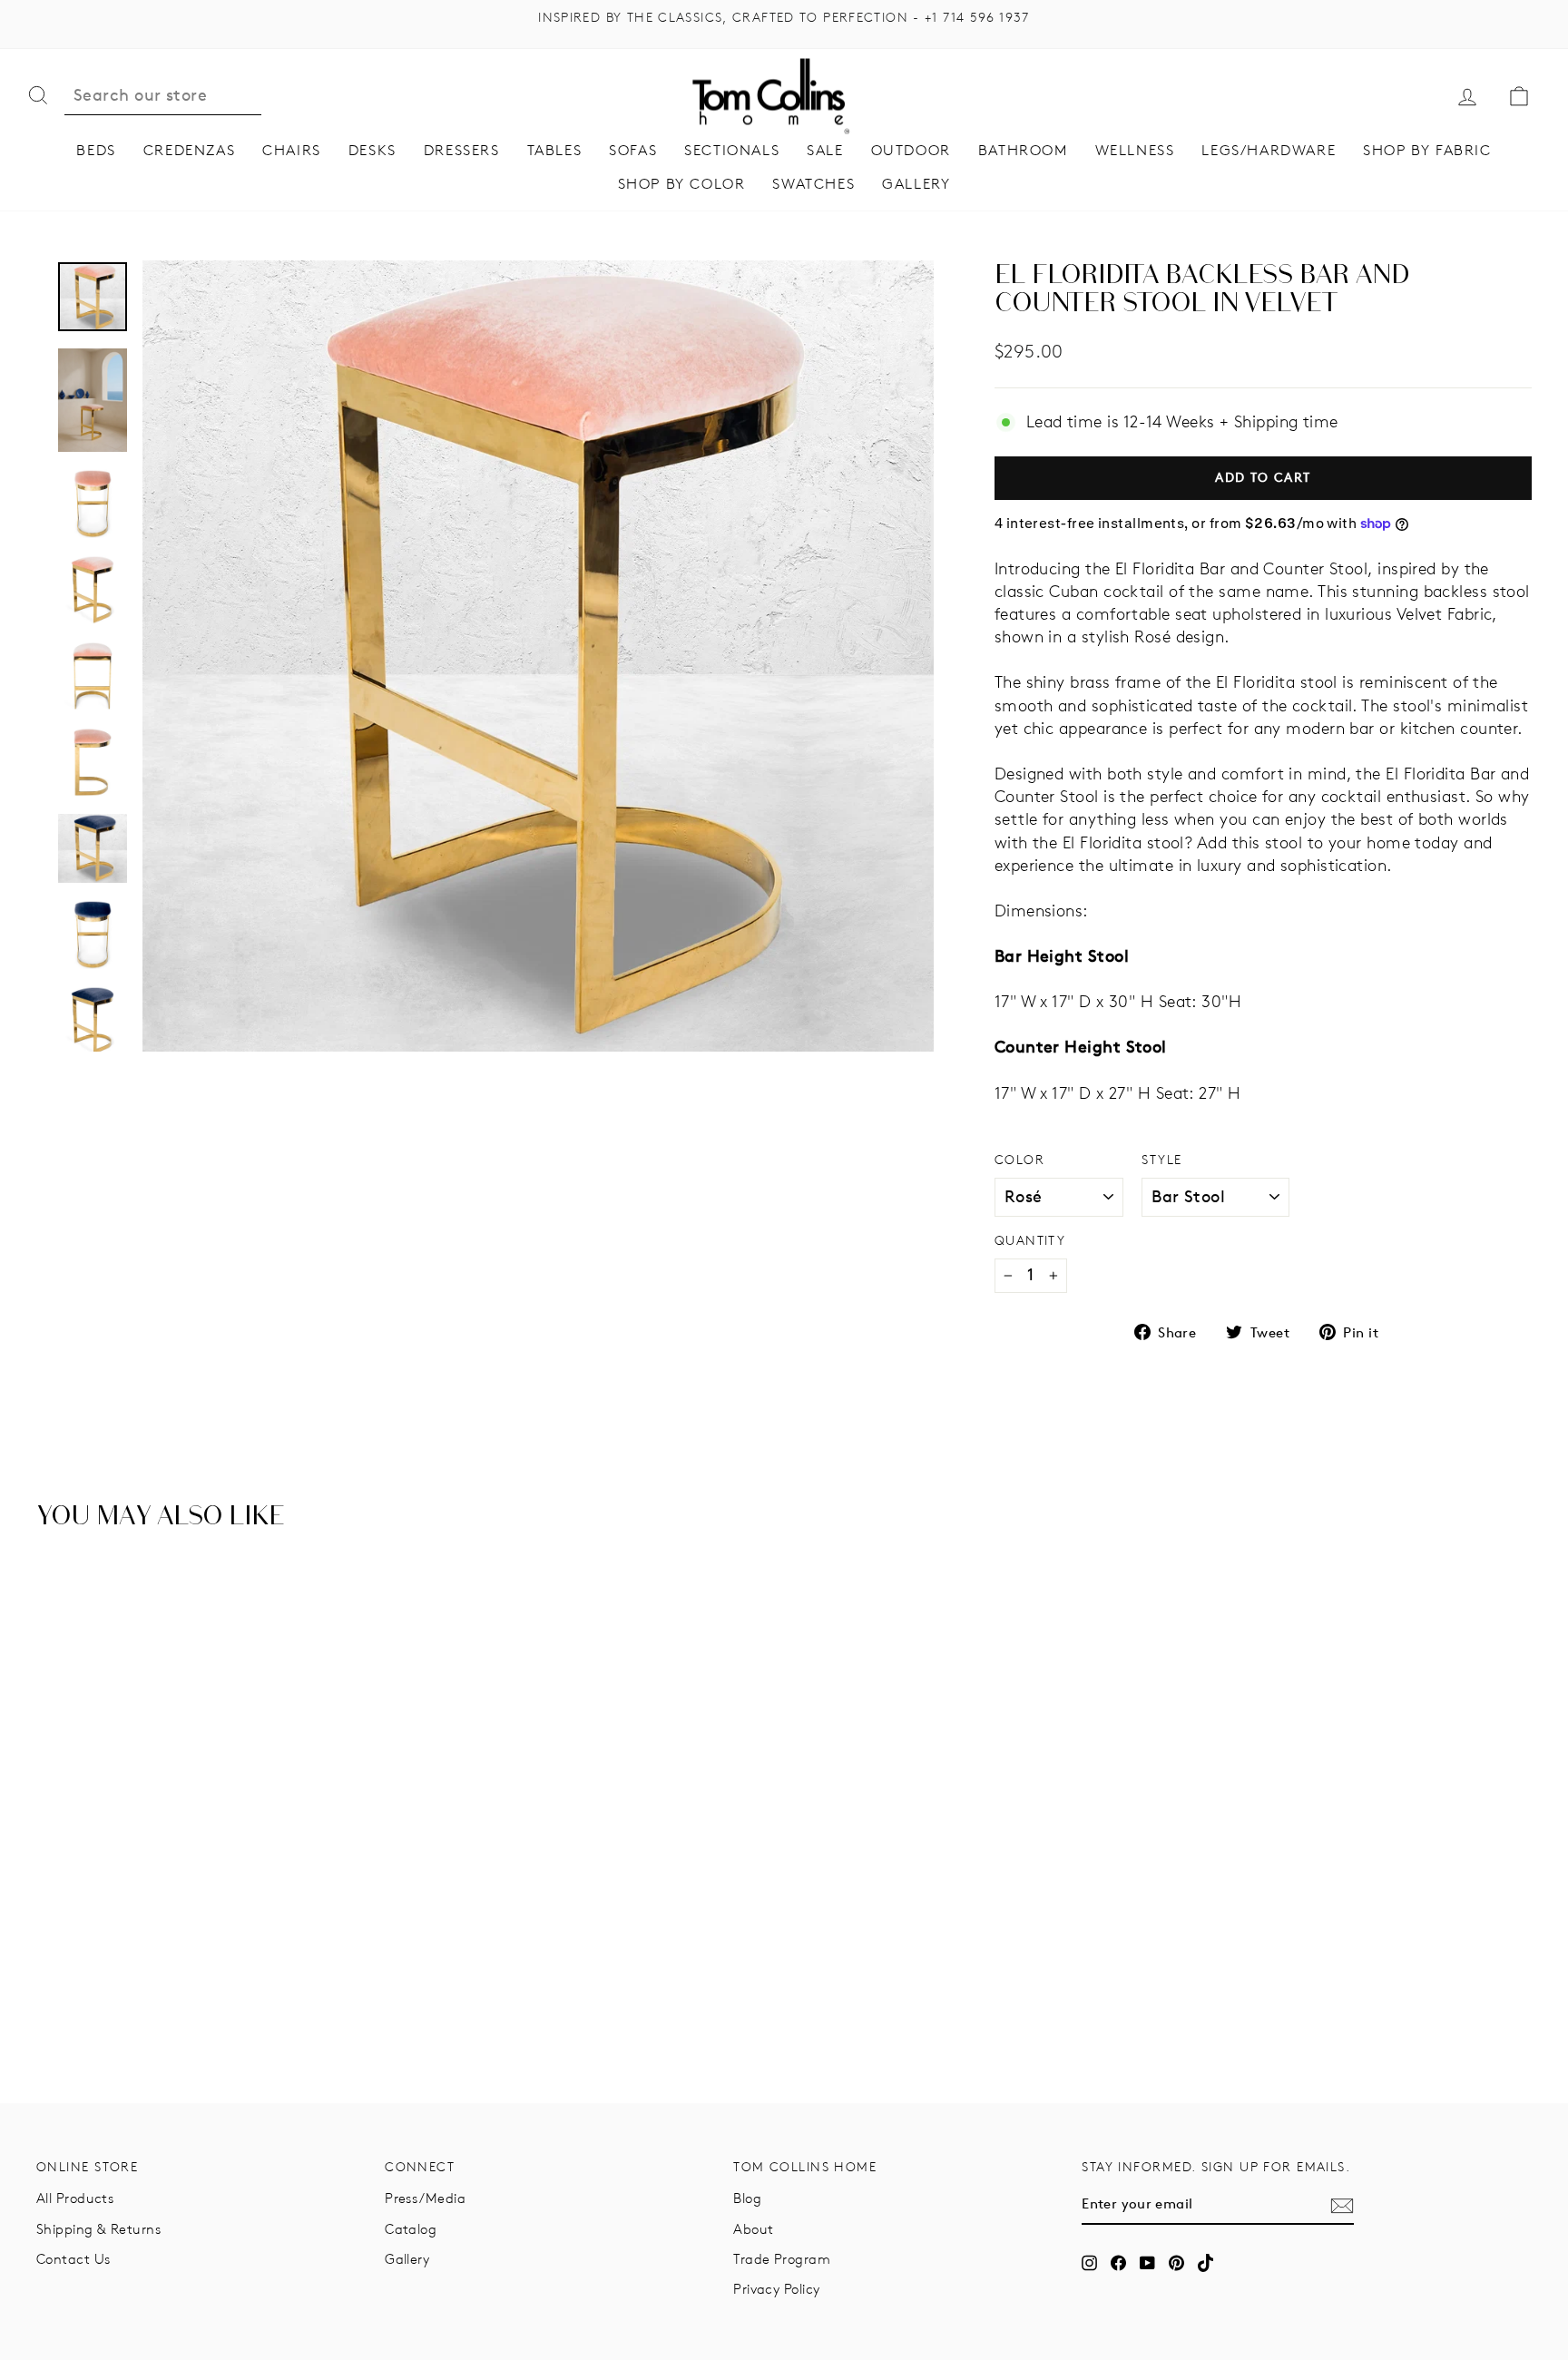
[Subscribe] (1342, 2205)
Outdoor (911, 150)
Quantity (1030, 1240)
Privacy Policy (776, 2289)
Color (1019, 1160)
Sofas (633, 150)
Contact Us (73, 2259)
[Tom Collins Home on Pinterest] (1176, 2263)
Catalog (411, 2229)
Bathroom (1023, 150)
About (753, 2229)
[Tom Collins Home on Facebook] (1118, 2263)
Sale (825, 150)
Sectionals (732, 150)
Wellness (1135, 150)
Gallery (916, 184)
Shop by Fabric (1427, 150)
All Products (75, 2198)
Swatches (813, 184)
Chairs (292, 150)
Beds (96, 150)
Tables (555, 150)
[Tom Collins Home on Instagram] (1089, 2263)
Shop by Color (682, 184)
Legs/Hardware (1269, 150)
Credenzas (189, 150)
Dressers (462, 150)
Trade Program (782, 2259)
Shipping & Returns (98, 2229)
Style (1161, 1160)
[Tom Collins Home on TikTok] (1205, 2263)
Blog (747, 2198)
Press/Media (425, 2198)
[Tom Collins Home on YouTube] (1147, 2263)
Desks (372, 150)
